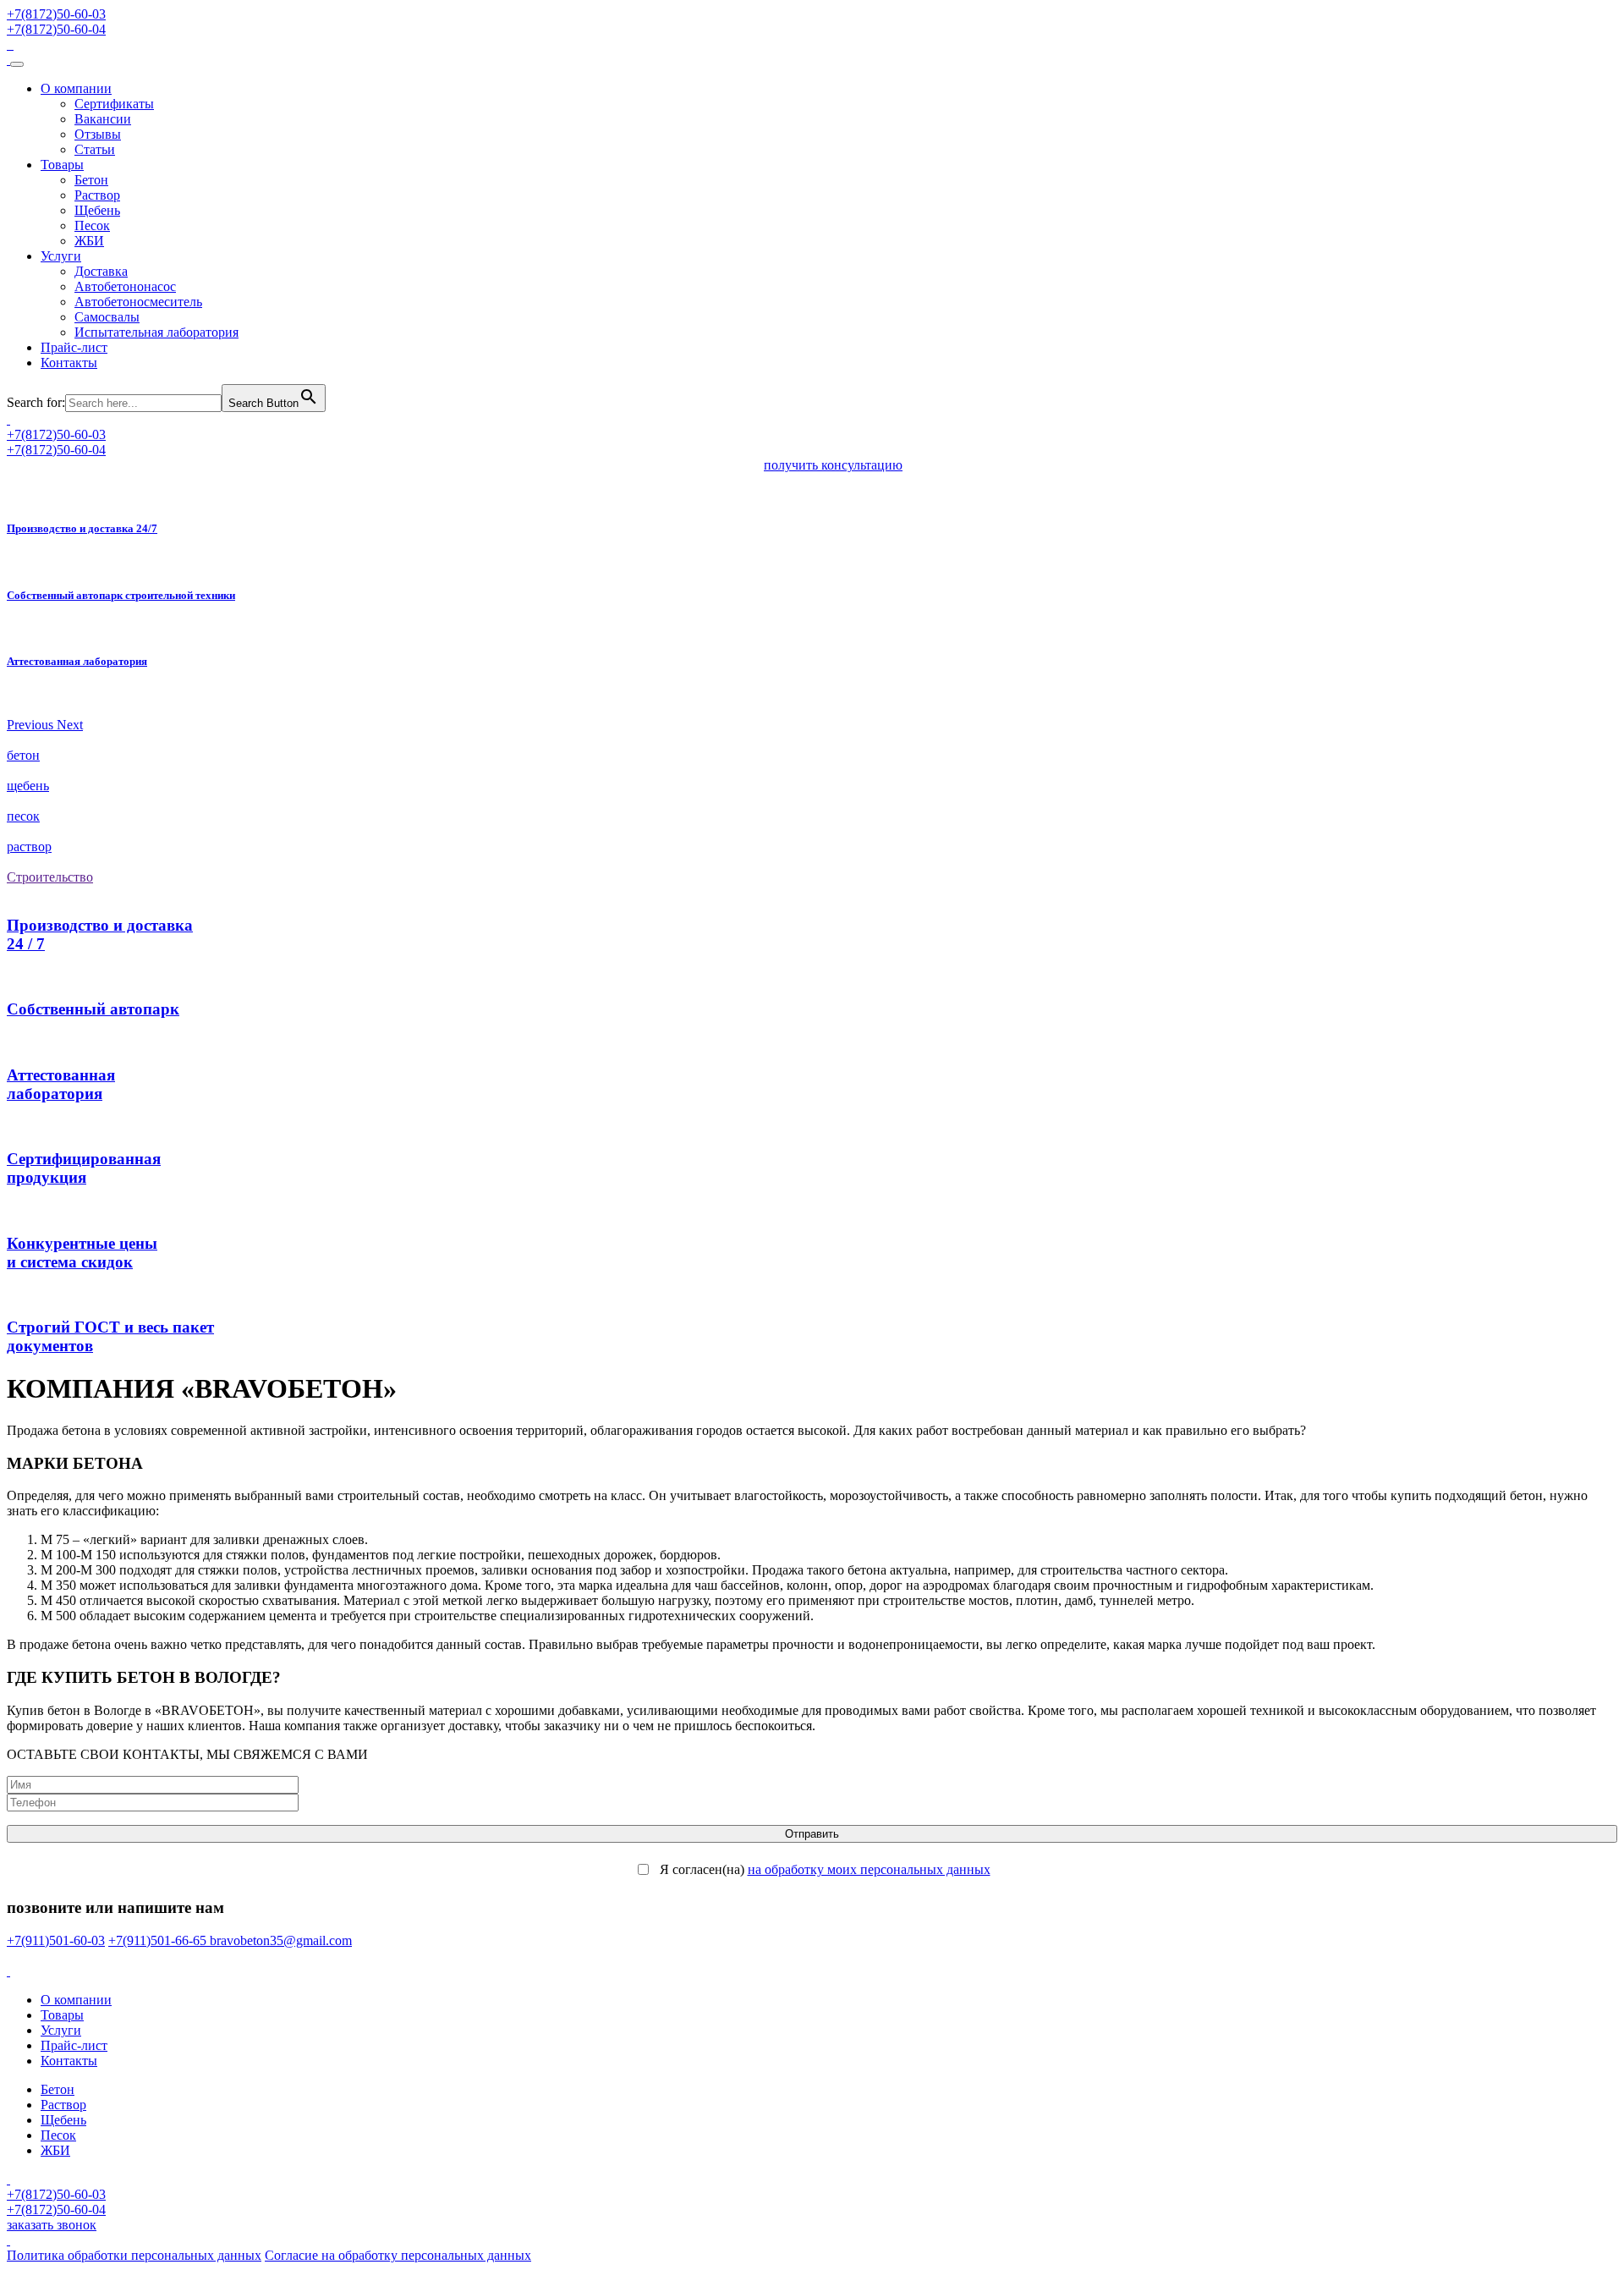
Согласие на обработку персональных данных (398, 2255)
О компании (76, 88)
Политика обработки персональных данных (134, 2255)
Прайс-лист (74, 347)
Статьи (95, 149)
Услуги (61, 256)
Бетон (91, 180)
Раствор (97, 195)
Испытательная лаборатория (156, 332)
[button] (32, 725)
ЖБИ (89, 241)
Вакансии (103, 119)
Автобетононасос (125, 286)
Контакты (69, 363)
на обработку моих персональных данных (869, 1869)
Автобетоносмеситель (138, 302)
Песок (92, 225)
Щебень (97, 210)
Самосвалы (107, 317)
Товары (62, 165)
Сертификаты (114, 104)
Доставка (101, 271)
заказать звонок (52, 2225)
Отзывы (98, 134)
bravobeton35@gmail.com (281, 1940)
